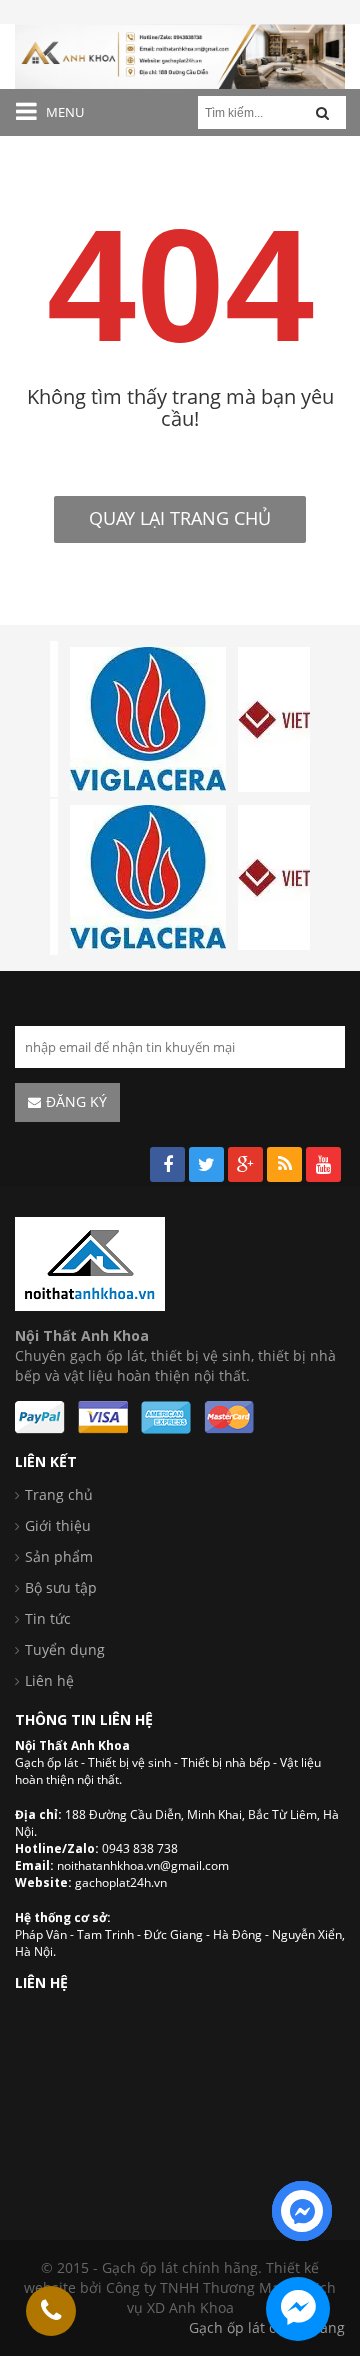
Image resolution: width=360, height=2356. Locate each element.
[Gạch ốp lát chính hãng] (90, 1262)
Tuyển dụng (65, 1649)
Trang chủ (59, 1494)
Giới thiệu (58, 1525)
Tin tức (48, 1618)
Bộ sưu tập (61, 1587)
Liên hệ (49, 1680)
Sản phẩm (59, 1556)
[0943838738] (51, 2311)
